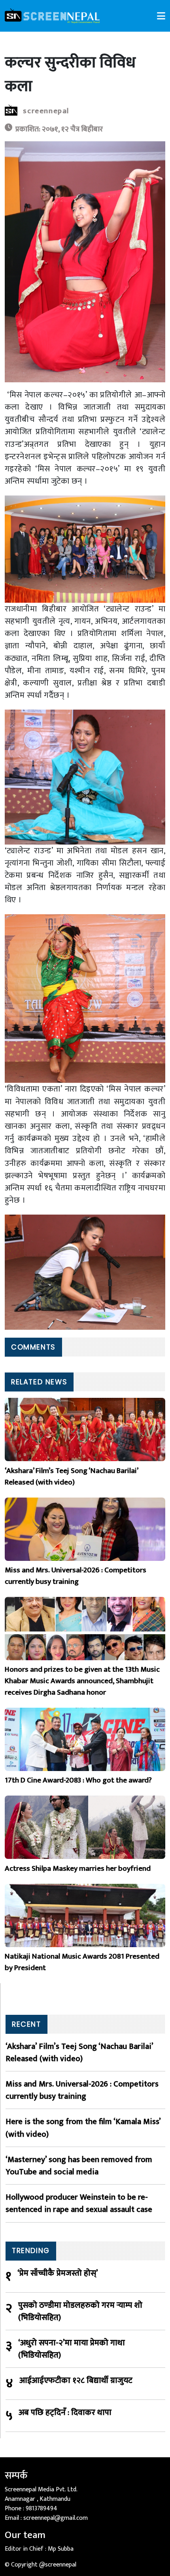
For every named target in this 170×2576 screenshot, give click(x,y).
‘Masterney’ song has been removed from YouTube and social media (79, 2166)
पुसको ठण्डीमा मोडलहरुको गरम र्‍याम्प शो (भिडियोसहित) (80, 2311)
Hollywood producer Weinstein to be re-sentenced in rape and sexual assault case (79, 2203)
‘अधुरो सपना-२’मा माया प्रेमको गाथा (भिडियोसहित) (72, 2349)
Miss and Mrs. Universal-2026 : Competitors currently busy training (82, 2090)
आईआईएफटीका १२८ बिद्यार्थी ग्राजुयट (76, 2381)
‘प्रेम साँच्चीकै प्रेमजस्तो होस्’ (58, 2273)
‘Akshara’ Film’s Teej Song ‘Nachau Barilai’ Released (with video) (79, 2052)
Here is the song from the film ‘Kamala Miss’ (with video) (83, 2128)
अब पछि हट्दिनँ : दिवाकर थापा (65, 2413)
